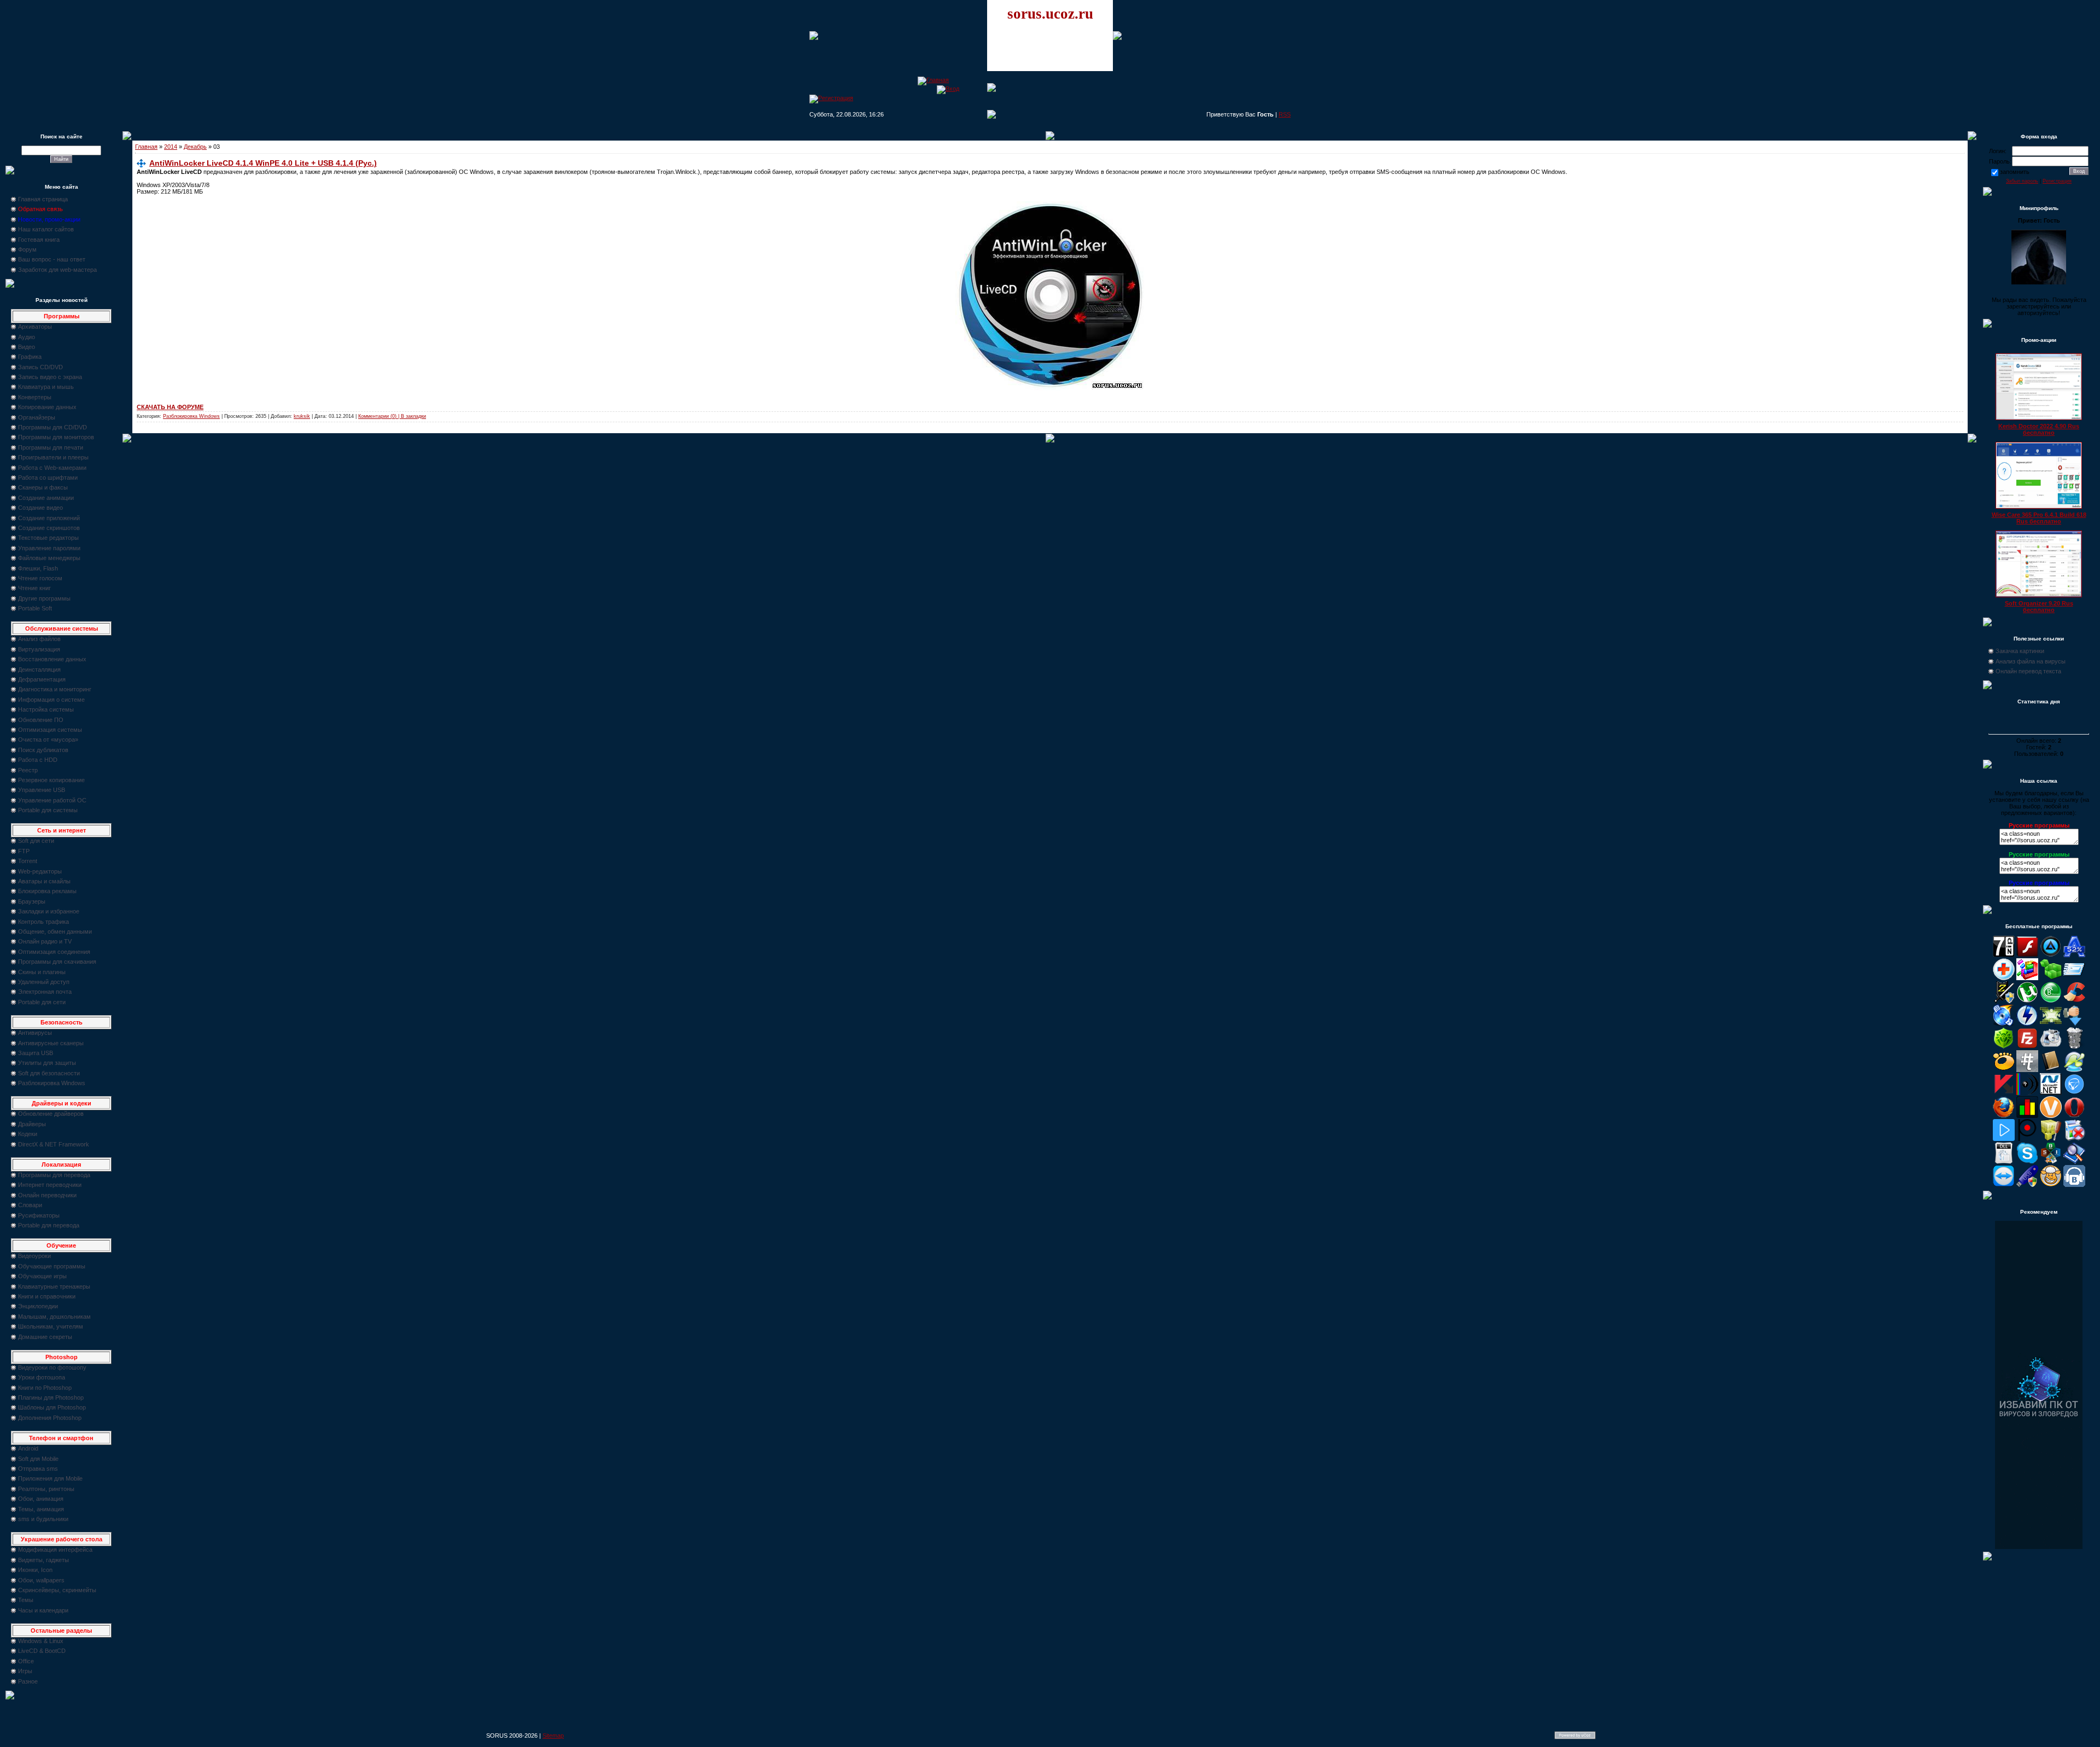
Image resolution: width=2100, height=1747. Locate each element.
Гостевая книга (39, 240)
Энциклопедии (38, 1306)
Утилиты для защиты (47, 1063)
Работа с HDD (38, 760)
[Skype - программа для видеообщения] (2027, 1162)
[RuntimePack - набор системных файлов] (2004, 1162)
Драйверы (32, 1124)
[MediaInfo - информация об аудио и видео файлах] (2027, 1093)
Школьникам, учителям (51, 1326)
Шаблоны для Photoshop (52, 1407)
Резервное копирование (51, 780)
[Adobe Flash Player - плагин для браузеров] (2027, 955)
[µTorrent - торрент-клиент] (2027, 1001)
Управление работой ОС (52, 800)
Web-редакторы (40, 871)
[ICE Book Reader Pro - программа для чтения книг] (2051, 1070)
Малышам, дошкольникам (54, 1317)
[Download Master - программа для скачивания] (2074, 1024)
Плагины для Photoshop (51, 1397)
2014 (171, 147)
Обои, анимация (41, 1499)
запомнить (2015, 172)
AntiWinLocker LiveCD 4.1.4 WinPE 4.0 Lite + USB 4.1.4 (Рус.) (263, 163)
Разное (28, 1681)
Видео (27, 347)
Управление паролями (49, 548)
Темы (26, 1600)
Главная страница (43, 199)
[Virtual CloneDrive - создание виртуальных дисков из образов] (2051, 1185)
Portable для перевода (49, 1225)
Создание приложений (49, 518)
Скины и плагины (42, 972)
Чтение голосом (40, 578)
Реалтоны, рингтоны (46, 1489)
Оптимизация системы (50, 730)
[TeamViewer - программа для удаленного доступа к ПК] (2004, 1185)
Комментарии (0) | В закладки (392, 416)
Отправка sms (38, 1469)
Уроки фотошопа (42, 1377)
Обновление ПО (41, 720)
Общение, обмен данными (55, 931)
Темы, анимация (41, 1509)
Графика (30, 357)
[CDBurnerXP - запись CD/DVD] (2004, 1024)
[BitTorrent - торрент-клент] (2051, 1001)
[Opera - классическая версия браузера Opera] (2074, 1116)
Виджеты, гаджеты (43, 1560)
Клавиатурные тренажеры (54, 1286)
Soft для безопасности (49, 1073)
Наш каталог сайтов (46, 229)
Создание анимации (46, 498)
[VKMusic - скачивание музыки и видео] (2074, 1185)
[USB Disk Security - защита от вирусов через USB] (2027, 1185)
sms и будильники (43, 1519)
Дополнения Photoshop (50, 1418)
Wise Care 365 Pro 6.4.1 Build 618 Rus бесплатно (2039, 518)
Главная (146, 147)
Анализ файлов (39, 639)
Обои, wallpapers (41, 1580)
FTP (24, 851)
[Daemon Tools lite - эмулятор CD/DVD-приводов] (2027, 1024)
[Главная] (933, 80)
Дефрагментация (42, 679)
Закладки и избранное (49, 911)
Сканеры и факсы (43, 487)
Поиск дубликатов (43, 750)
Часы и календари (43, 1610)
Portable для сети (42, 1002)
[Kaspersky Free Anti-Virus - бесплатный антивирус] (2004, 1093)
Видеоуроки (34, 1256)
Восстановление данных (52, 659)
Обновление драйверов (51, 1114)
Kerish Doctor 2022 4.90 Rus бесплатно (2039, 429)
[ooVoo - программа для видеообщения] (2051, 1116)
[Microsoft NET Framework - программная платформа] (2051, 1093)
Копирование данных (47, 407)
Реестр (28, 770)
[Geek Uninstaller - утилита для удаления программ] (2074, 1047)
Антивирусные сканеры (51, 1043)
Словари (30, 1205)
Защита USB (36, 1053)
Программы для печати (51, 447)
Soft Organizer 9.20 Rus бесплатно (2039, 607)
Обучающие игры (42, 1276)
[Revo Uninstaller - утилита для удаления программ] (2074, 1139)
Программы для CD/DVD (52, 427)
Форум (27, 249)
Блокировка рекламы (47, 891)
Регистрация (2057, 181)
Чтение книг (34, 588)
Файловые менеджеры (49, 558)
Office (26, 1661)
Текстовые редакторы (48, 538)
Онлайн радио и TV (45, 941)
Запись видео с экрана (50, 377)
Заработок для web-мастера (57, 270)
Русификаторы (39, 1215)
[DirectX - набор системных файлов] (2051, 1024)
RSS (1285, 114)
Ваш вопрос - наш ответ (52, 259)
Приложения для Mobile (50, 1478)
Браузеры (32, 901)
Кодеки (28, 1134)
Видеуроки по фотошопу (52, 1367)
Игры (25, 1671)
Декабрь (195, 147)
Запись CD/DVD (40, 367)
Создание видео (40, 508)
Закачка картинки (2020, 651)
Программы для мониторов (56, 437)
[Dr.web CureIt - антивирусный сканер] (2004, 1047)
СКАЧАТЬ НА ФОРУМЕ (170, 407)
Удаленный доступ (44, 982)
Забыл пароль (2022, 181)
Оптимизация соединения (54, 952)
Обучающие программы (52, 1266)
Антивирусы (35, 1033)
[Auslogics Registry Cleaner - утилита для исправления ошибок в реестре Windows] (2051, 978)
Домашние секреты (45, 1337)
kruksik (302, 416)
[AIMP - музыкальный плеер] (2051, 955)
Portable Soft (35, 608)
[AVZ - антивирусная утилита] (2004, 1001)
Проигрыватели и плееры (53, 457)
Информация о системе (51, 700)
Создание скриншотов (49, 528)
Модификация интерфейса (55, 1550)
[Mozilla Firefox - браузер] (2004, 1116)
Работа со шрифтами (48, 477)
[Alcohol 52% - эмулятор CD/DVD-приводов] (2074, 955)
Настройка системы (46, 709)
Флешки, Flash (38, 568)
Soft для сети (36, 841)
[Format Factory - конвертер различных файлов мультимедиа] (2051, 1047)
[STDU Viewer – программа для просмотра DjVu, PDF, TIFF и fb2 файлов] (2074, 1162)
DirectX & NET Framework (54, 1144)
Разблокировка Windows (52, 1083)
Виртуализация (39, 649)
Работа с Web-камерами (52, 468)
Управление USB (42, 790)
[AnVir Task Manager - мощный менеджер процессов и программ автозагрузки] (2004, 978)
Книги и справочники (47, 1296)
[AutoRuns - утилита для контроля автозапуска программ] (2074, 978)
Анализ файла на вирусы (2031, 661)
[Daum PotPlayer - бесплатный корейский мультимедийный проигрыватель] (2004, 1139)
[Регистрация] (831, 98)
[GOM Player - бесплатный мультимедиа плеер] (2004, 1070)
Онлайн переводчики (47, 1195)
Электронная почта (45, 992)
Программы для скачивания (57, 962)
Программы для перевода (54, 1175)
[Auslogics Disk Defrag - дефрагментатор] (2027, 978)
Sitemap (553, 1736)
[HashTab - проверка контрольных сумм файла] (2027, 1070)
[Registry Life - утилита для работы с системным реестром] (2051, 1139)
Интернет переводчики (50, 1185)
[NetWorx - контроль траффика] (2027, 1116)
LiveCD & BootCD (42, 1651)
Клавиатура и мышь (46, 387)
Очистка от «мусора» (48, 739)
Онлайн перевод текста (2028, 671)
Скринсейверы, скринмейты (57, 1590)
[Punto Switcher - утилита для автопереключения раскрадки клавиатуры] (2027, 1139)
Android (28, 1448)
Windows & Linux (41, 1641)
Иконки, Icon (35, 1570)
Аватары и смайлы (44, 881)
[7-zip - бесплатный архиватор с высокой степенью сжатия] (2004, 955)
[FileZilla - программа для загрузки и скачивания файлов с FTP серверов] (2027, 1047)
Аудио (27, 337)
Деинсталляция (39, 669)
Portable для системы (48, 810)
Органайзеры (37, 417)
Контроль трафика (43, 922)
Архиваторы (35, 327)
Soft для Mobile (38, 1459)
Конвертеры (35, 397)
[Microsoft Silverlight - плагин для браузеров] (2074, 1093)
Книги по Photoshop (45, 1388)
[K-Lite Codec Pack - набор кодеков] (2074, 1070)
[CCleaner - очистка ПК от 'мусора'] (2074, 1001)
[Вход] (948, 89)
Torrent (28, 861)
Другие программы (44, 598)
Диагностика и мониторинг (55, 689)
